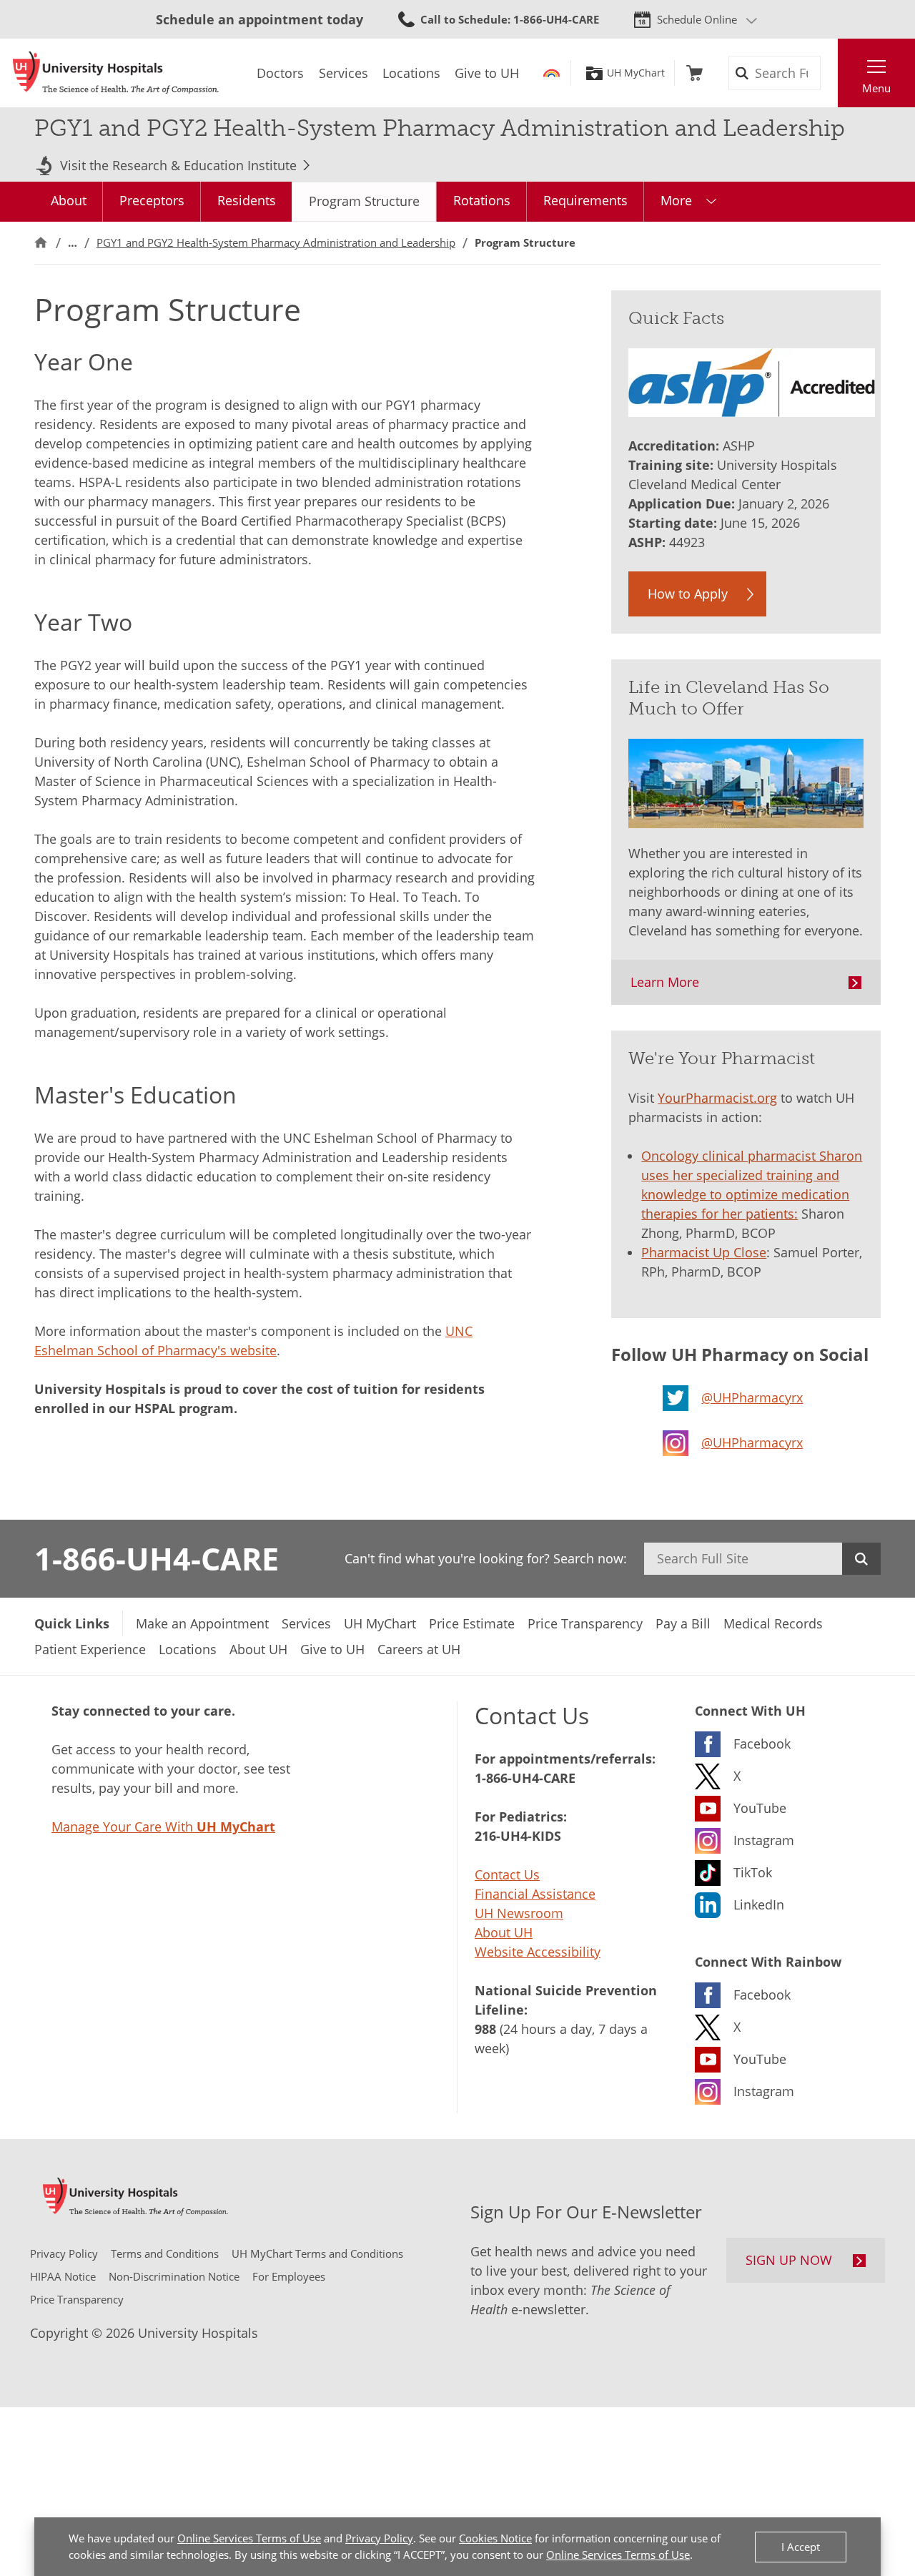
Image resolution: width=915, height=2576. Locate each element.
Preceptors (152, 200)
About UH (504, 1932)
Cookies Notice (495, 2538)
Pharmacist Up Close (704, 1252)
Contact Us (507, 1874)
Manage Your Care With (163, 1827)
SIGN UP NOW (789, 2260)
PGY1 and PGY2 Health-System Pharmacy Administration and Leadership (276, 242)
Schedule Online (697, 19)
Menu (876, 88)
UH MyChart (636, 73)
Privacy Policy (379, 2538)
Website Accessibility (538, 1952)
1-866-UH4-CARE (157, 1558)
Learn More (665, 982)
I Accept (801, 2547)
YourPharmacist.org (717, 1098)
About (69, 200)
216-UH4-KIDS (518, 1836)
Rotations (482, 200)
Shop (694, 73)
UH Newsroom (519, 1913)
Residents (247, 200)
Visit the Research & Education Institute (178, 165)
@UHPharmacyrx (752, 1397)
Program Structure (364, 201)
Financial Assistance (535, 1894)
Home (41, 243)
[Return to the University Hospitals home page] (116, 73)
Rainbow (552, 73)
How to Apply (688, 594)
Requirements (585, 200)
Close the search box (830, 73)
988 (485, 2029)
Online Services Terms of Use (249, 2538)
